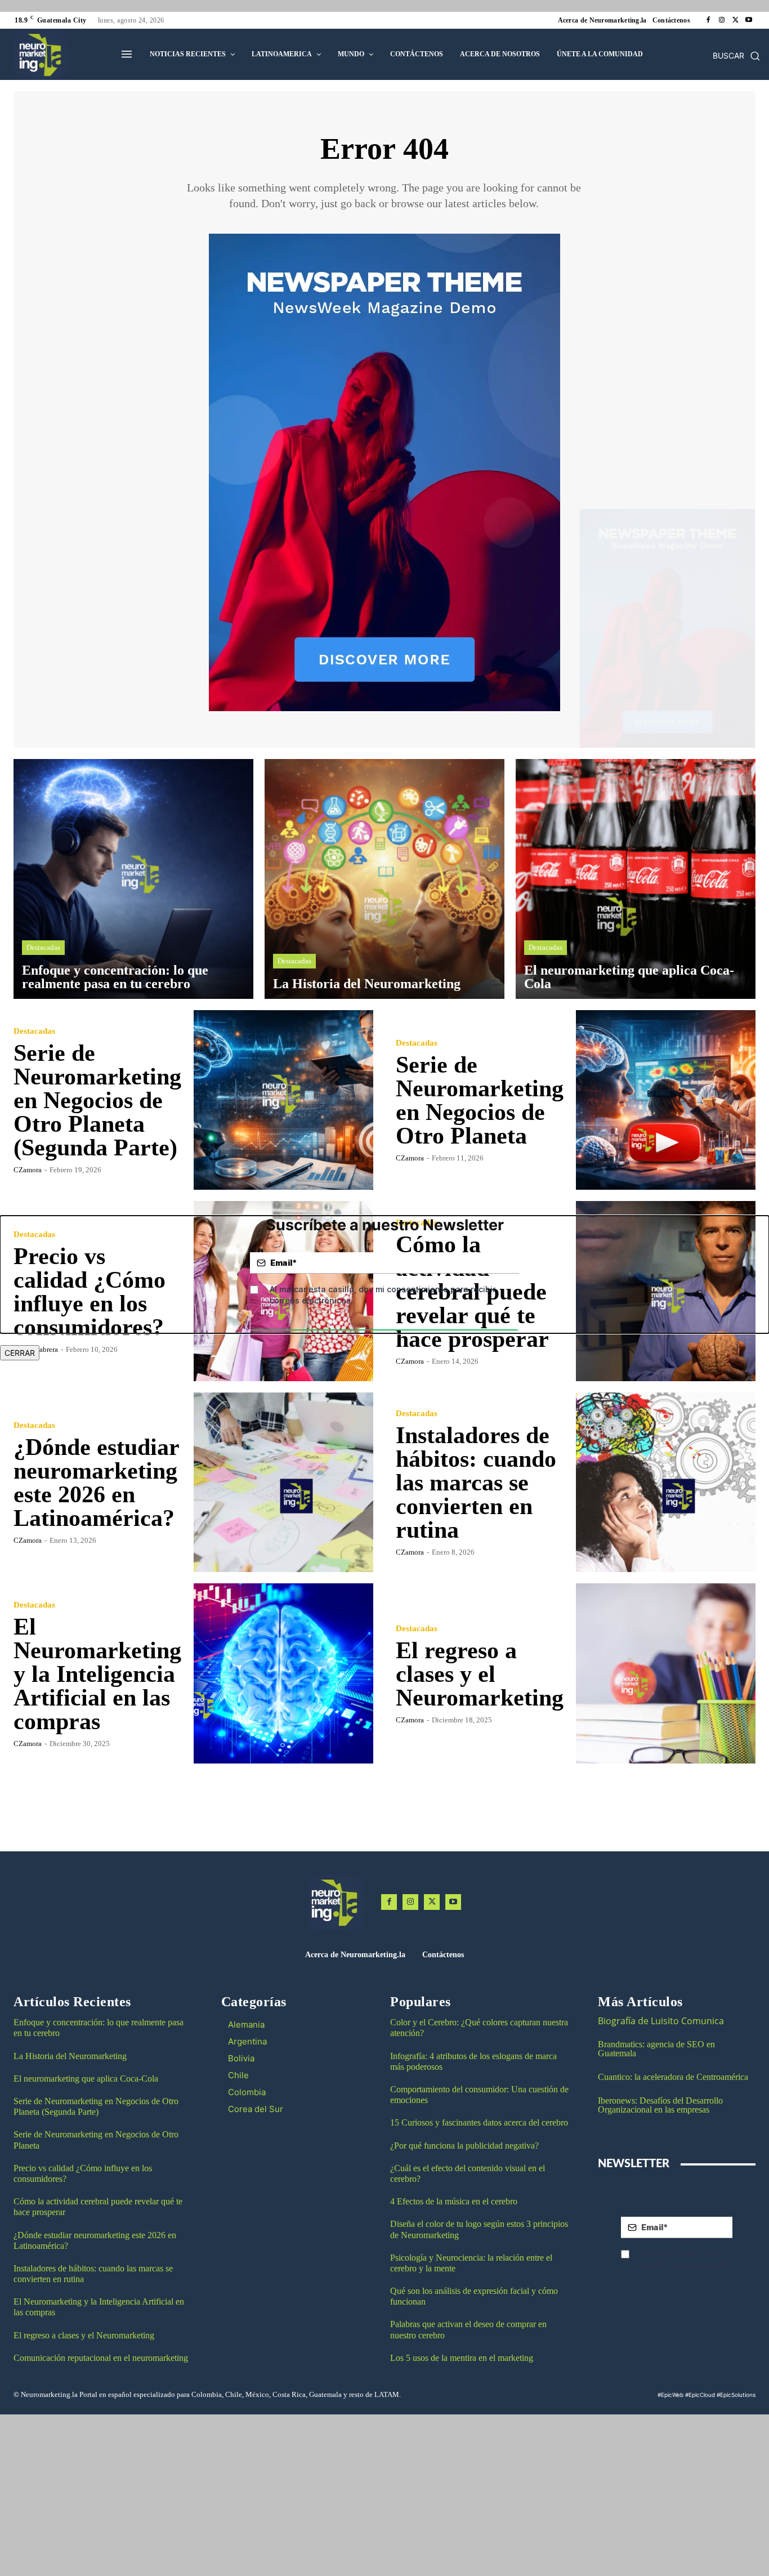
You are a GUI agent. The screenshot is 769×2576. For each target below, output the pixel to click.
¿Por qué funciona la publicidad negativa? (464, 2146)
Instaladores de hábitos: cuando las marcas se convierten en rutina (476, 1483)
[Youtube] (749, 20)
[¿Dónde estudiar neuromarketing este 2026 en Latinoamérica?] (284, 1483)
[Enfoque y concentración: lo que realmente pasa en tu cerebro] (133, 879)
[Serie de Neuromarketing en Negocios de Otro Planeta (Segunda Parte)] (284, 1100)
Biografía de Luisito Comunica (661, 2021)
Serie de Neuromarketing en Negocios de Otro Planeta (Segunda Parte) (97, 1100)
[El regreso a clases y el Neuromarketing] (666, 1673)
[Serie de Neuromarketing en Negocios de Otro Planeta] (666, 1100)
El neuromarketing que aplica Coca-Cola (86, 2079)
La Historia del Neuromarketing (70, 2056)
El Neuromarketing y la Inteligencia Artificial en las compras (97, 1674)
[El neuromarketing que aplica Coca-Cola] (636, 879)
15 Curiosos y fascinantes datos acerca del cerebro (479, 2122)
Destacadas (43, 947)
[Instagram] (722, 20)
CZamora (28, 1170)
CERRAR (20, 1353)
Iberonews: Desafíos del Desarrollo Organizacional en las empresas (660, 2105)
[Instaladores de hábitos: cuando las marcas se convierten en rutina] (666, 1483)
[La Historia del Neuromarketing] (384, 879)
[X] (735, 20)
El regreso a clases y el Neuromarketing (480, 1674)
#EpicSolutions (736, 2395)
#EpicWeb (670, 2395)
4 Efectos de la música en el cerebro (454, 2201)
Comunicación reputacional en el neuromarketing (101, 2358)
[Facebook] (708, 20)
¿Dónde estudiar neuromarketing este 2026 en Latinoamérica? (97, 1483)
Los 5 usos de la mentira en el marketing (462, 2358)
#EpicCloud (700, 2395)
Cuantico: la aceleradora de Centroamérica (673, 2077)
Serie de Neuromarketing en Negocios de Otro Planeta (480, 1100)
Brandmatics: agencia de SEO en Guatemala (656, 2049)
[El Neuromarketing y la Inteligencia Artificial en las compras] (284, 1673)
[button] (736, 56)
